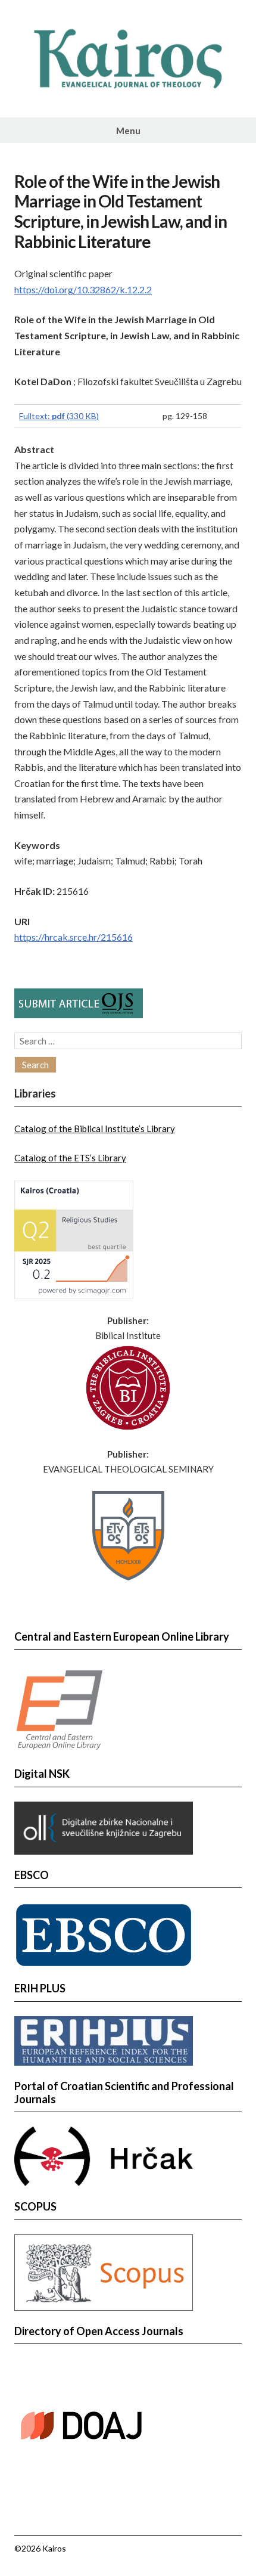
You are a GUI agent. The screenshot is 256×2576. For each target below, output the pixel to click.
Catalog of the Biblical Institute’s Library (95, 1129)
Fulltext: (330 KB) (59, 416)
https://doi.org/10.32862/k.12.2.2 (83, 289)
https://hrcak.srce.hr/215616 (74, 937)
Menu (128, 131)
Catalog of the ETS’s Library (70, 1158)
